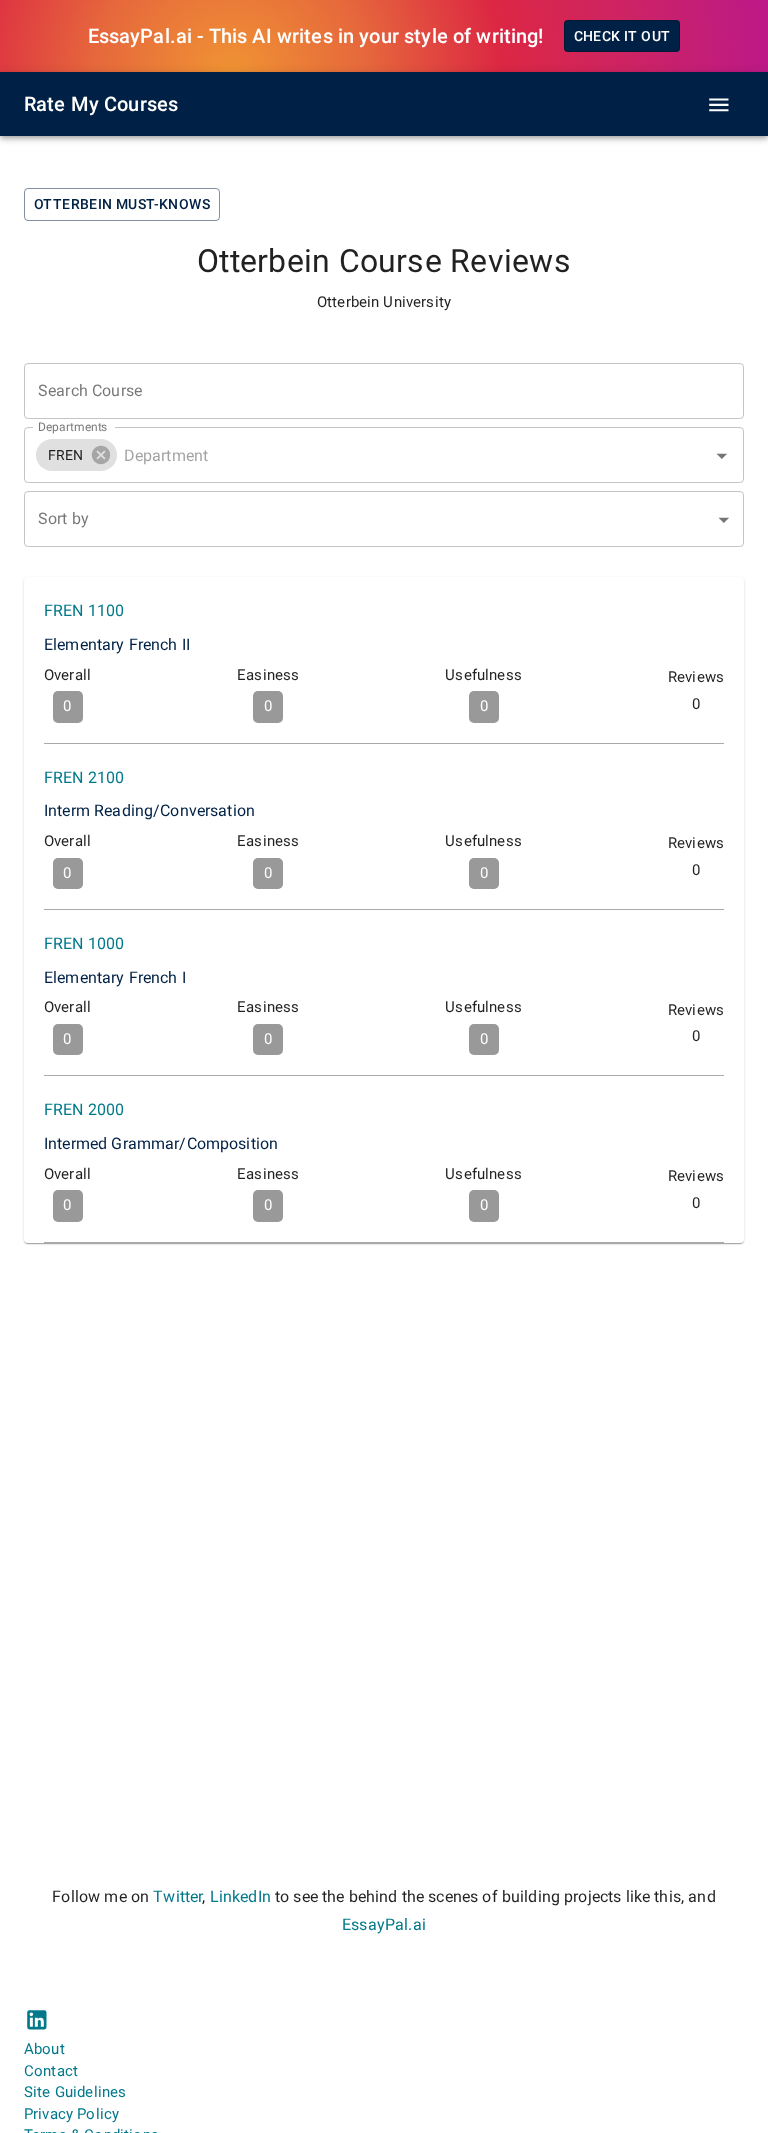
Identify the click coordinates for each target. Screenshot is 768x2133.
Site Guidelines (75, 2092)
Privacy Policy (71, 2114)
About (44, 2049)
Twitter (177, 1896)
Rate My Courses (101, 104)
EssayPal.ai (384, 1924)
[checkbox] (384, 660)
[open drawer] (719, 105)
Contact (51, 2071)
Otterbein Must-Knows (122, 204)
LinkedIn (240, 1896)
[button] (76, 455)
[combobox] (384, 455)
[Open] (722, 456)
